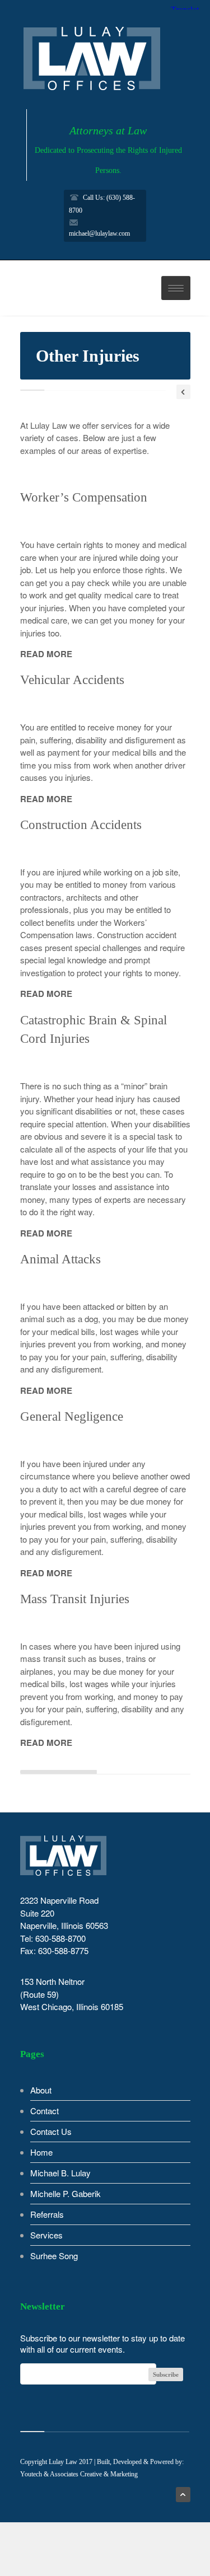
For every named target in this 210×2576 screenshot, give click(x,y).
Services (46, 2235)
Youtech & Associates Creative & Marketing (79, 2474)
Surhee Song (54, 2256)
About (41, 2090)
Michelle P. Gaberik (66, 2193)
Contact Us (51, 2131)
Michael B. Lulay (60, 2173)
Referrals (47, 2214)
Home (41, 2152)
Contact (45, 2111)
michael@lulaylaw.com (99, 233)
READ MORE (46, 654)
